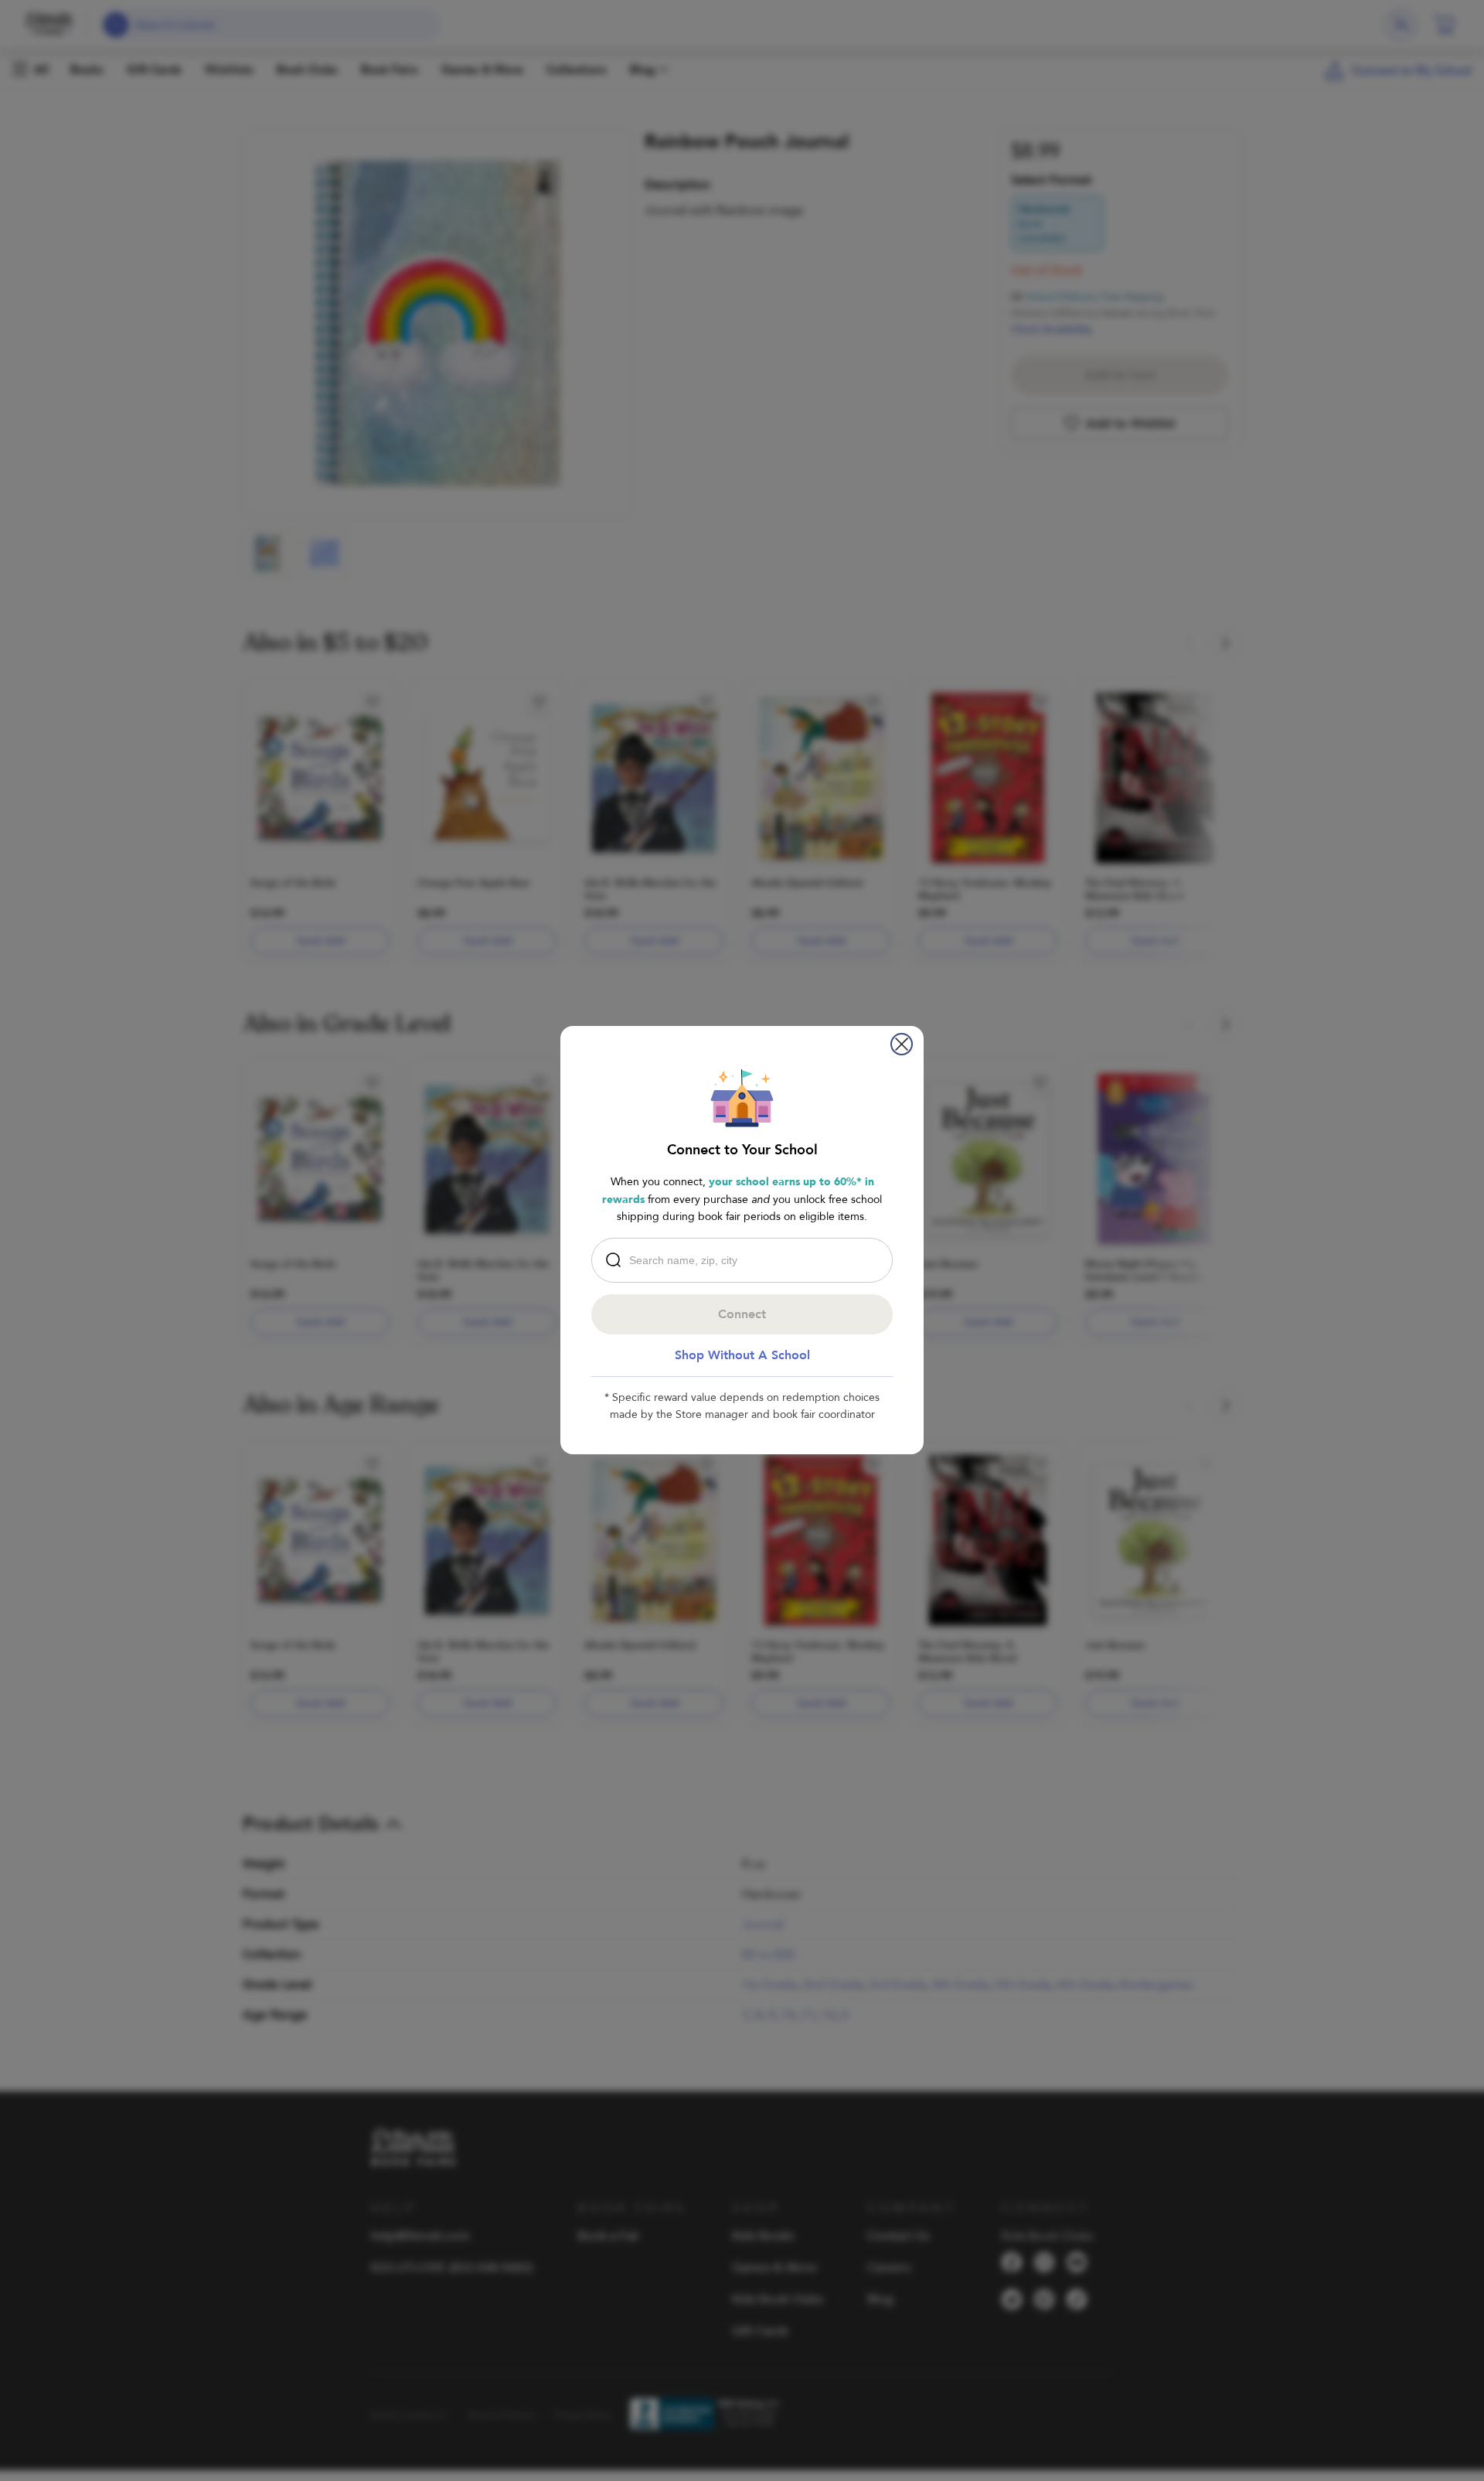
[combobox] (746, 1260)
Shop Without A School (742, 1355)
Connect (742, 1314)
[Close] (902, 1044)
